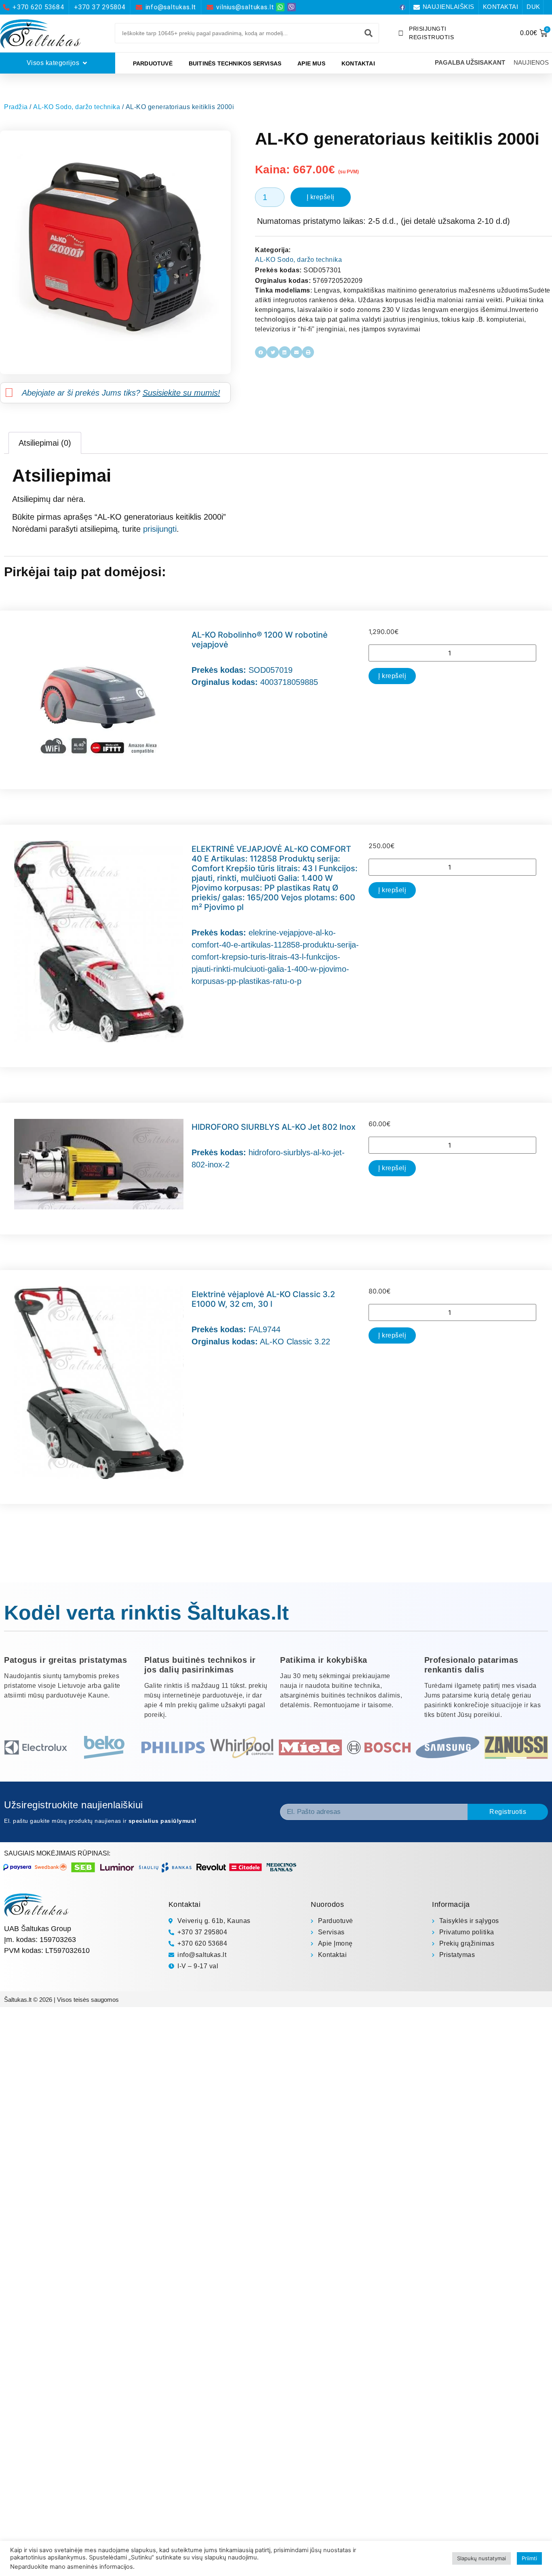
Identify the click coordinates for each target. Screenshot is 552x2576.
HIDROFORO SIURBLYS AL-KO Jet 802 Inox (274, 1127)
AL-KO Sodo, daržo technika (77, 107)
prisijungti (160, 529)
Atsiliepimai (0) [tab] (45, 443)
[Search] (369, 33)
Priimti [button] (529, 2558)
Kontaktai (358, 63)
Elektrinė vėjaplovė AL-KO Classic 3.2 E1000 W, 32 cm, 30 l (263, 1299)
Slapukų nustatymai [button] (481, 2558)
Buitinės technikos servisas (235, 63)
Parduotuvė (153, 63)
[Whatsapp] (280, 7)
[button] (261, 352)
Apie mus (311, 63)
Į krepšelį (321, 197)
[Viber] (292, 7)
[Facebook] (402, 7)
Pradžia (16, 107)
